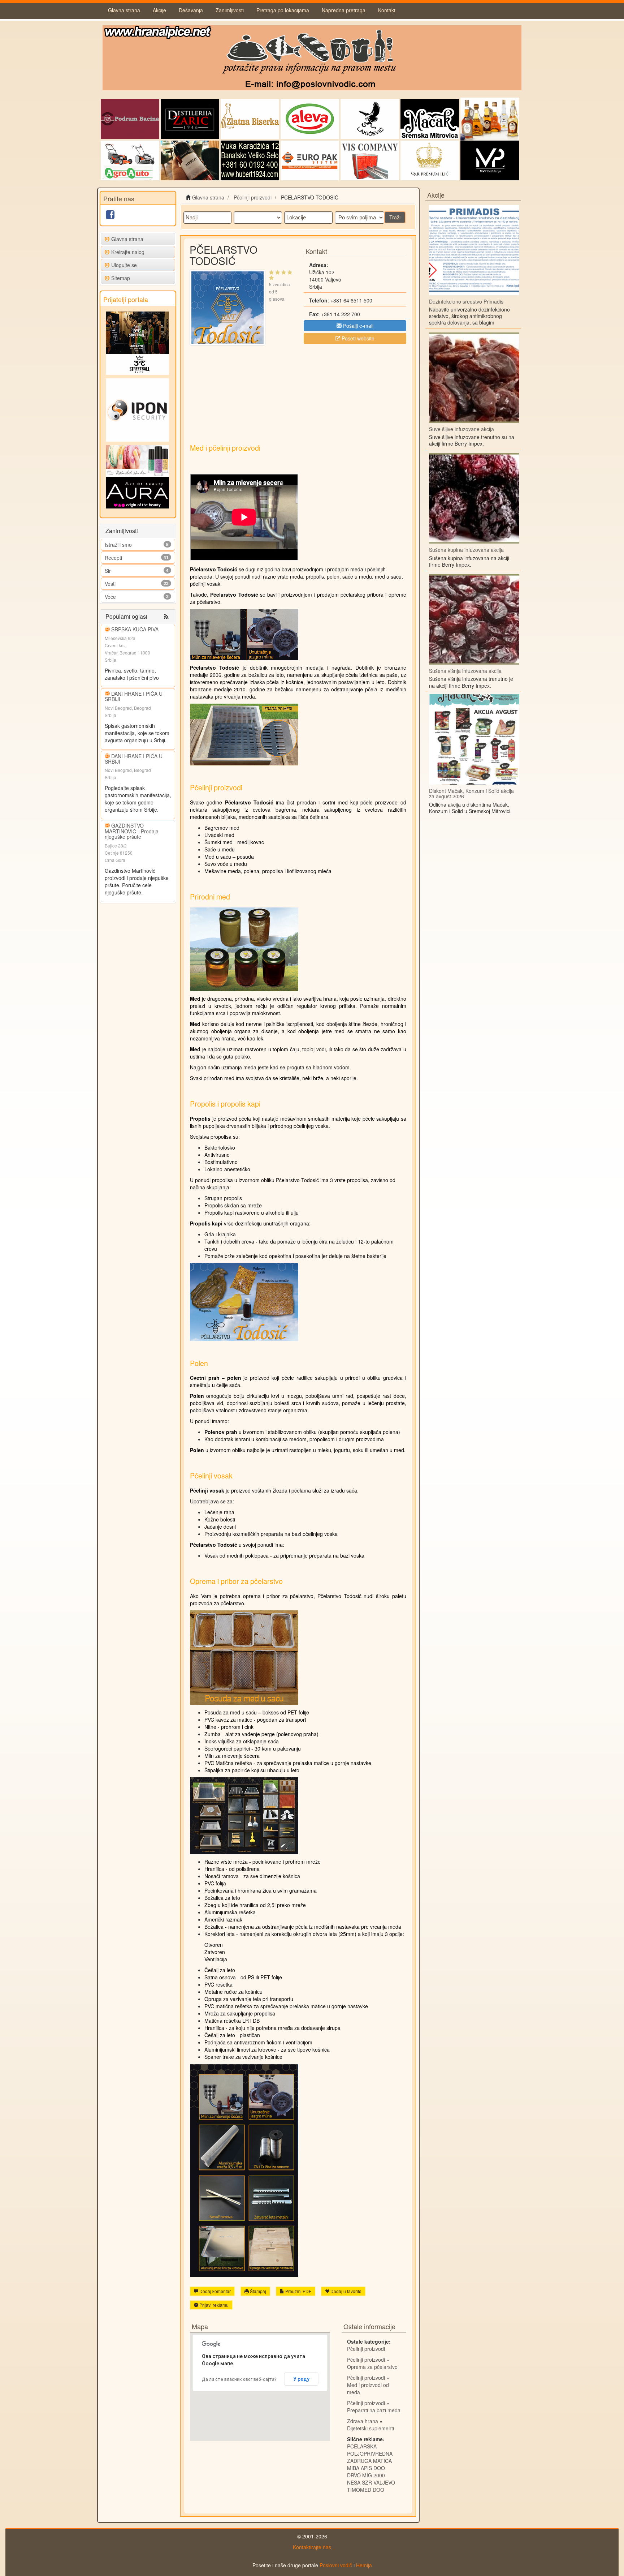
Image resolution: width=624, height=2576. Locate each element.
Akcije (159, 10)
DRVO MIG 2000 (366, 2475)
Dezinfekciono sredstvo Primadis (466, 301)
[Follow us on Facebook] (110, 216)
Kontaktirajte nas (312, 2547)
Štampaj (257, 2291)
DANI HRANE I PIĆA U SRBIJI (134, 696)
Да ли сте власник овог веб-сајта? (239, 2379)
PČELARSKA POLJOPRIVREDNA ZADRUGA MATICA (370, 2453)
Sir (108, 571)
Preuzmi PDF (298, 2291)
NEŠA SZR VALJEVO (371, 2482)
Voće (110, 597)
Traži (395, 217)
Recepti (113, 558)
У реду (301, 2379)
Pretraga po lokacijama (283, 10)
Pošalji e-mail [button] (357, 326)
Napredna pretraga (344, 10)
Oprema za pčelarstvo (372, 2367)
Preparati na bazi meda (374, 2410)
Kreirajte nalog (128, 252)
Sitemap (121, 278)
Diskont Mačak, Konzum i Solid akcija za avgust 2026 (471, 793)
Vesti (110, 584)
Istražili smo (118, 545)
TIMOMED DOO (366, 2490)
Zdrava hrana (363, 2421)
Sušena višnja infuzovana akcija (465, 671)
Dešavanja (191, 10)
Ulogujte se (124, 265)
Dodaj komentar (214, 2291)
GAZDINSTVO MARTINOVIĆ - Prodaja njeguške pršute (132, 831)
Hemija (364, 2565)
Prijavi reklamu (213, 2305)
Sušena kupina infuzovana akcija (466, 550)
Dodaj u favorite (345, 2291)
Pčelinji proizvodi (366, 2349)
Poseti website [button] (357, 338)
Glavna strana (124, 10)
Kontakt (387, 10)
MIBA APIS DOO (366, 2468)
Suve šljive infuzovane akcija (461, 429)
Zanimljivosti (230, 10)
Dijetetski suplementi (370, 2428)
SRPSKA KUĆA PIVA (135, 629)
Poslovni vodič (336, 2565)
